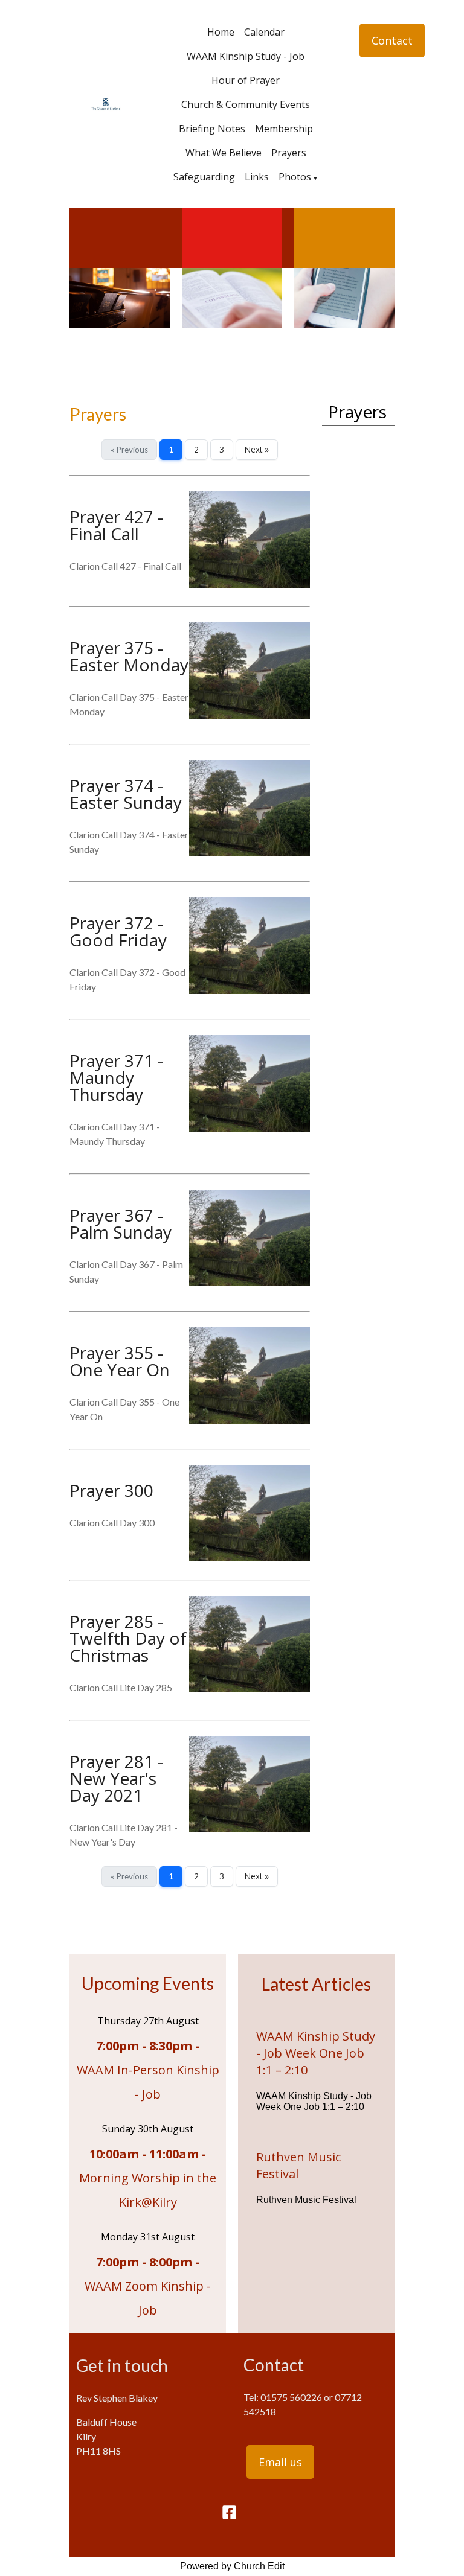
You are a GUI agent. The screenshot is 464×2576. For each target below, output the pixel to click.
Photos (295, 177)
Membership (284, 129)
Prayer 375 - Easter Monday (129, 656)
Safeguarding (204, 177)
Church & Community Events (246, 104)
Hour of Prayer (246, 80)
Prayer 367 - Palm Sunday (121, 1223)
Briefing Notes (212, 129)
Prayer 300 (111, 1490)
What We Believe (224, 153)
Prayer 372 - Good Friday (118, 931)
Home (221, 32)
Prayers (289, 153)
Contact (392, 40)
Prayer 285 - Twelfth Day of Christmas (128, 1638)
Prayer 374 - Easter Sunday (126, 794)
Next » (257, 449)
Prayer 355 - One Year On (120, 1361)
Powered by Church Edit (232, 2566)
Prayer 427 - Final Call (116, 525)
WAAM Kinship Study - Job (246, 56)
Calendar (264, 32)
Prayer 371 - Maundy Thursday (116, 1077)
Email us (280, 2462)
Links (257, 177)
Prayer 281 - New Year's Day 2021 (116, 1778)
